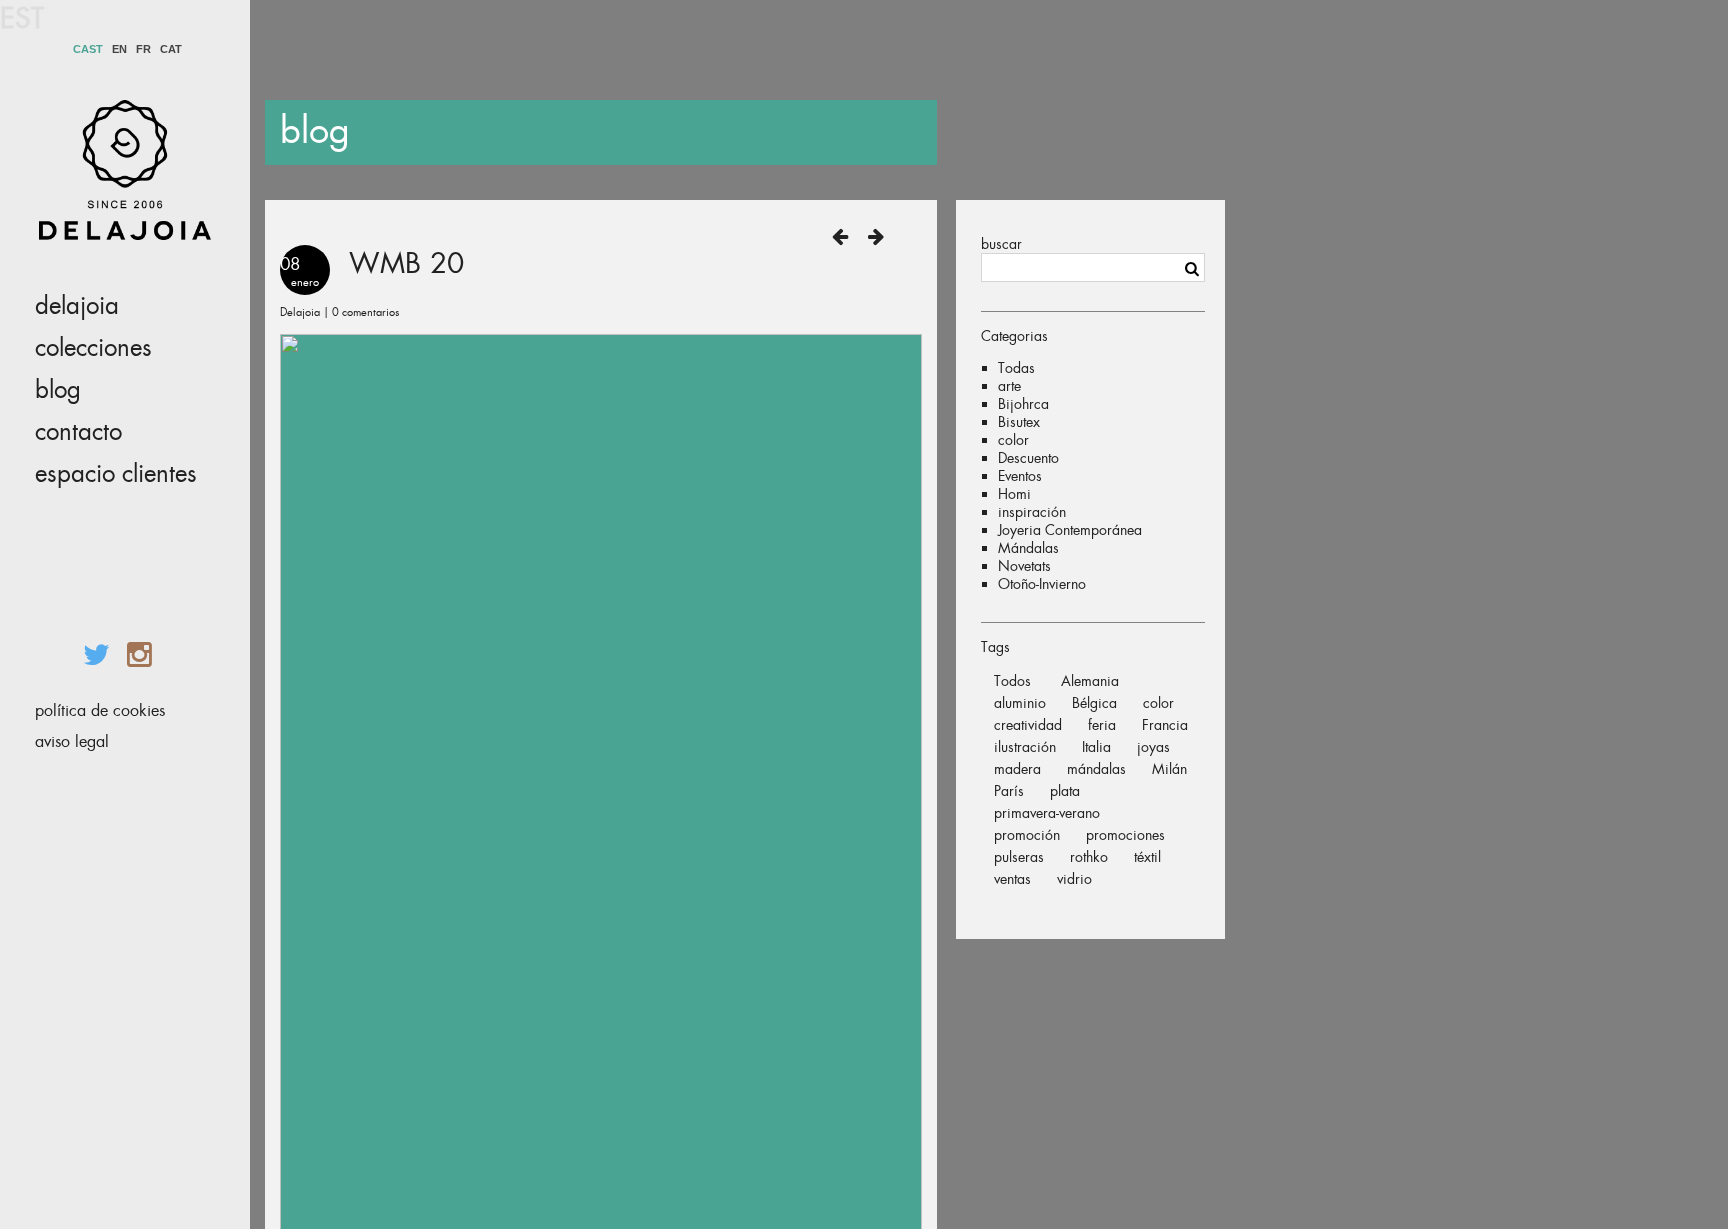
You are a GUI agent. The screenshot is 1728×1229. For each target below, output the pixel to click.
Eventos (1020, 476)
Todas (1016, 368)
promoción (1027, 835)
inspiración (1032, 512)
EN (119, 49)
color (1013, 440)
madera (1017, 769)
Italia (1096, 747)
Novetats (1024, 566)
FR (143, 49)
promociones (1125, 835)
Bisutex (1019, 422)
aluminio (1020, 703)
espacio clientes (116, 474)
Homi (1014, 494)
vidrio (1074, 879)
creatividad (1028, 725)
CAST (88, 49)
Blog (58, 390)
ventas (1012, 879)
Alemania (1090, 681)
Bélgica (1094, 703)
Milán (1169, 769)
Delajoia (77, 306)
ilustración (1025, 747)
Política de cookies (100, 710)
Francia (1165, 725)
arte (1009, 386)
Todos (1012, 681)
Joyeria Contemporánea (1070, 530)
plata (1065, 791)
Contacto (78, 432)
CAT (171, 49)
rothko (1089, 857)
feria (1102, 725)
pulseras (1019, 857)
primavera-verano (1047, 813)
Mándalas (1028, 548)
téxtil (1147, 857)
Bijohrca (1023, 404)
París (1009, 791)
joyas (1153, 747)
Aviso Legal (72, 741)
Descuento (1028, 458)
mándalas (1096, 769)
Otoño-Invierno (1042, 584)
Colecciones (93, 348)
